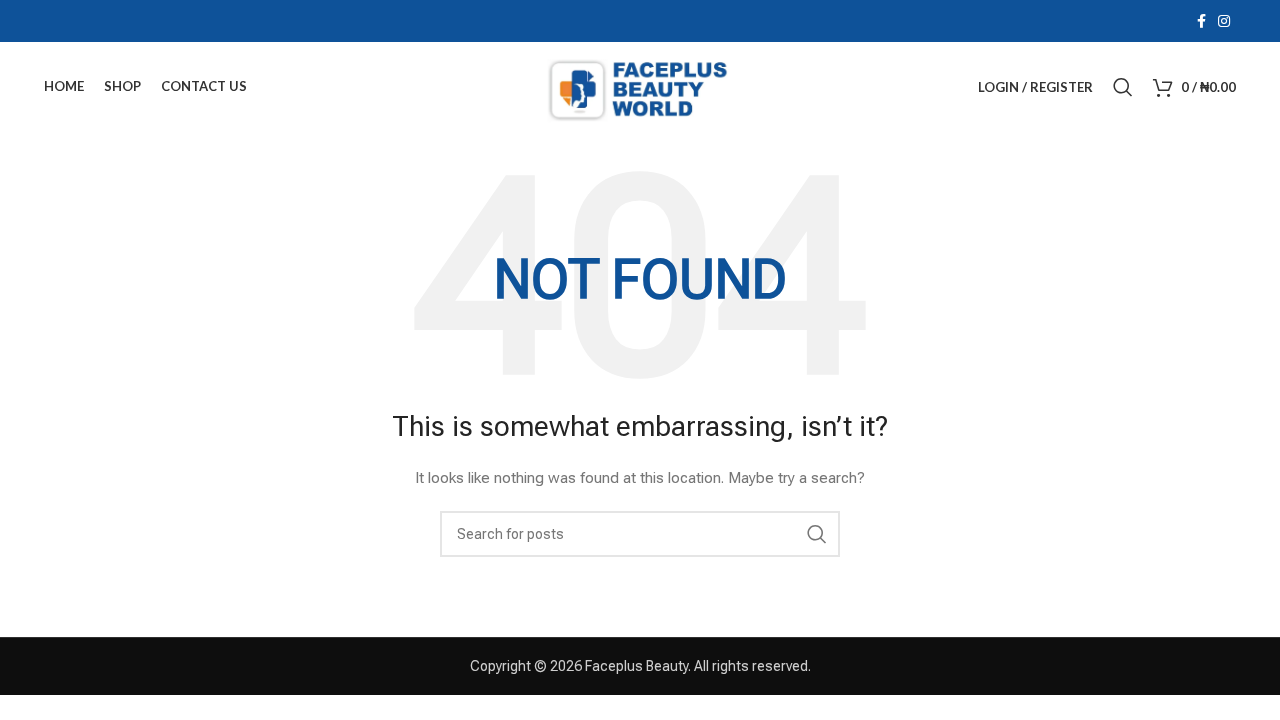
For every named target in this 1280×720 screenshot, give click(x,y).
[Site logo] (640, 86)
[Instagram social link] (1224, 21)
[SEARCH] (817, 534)
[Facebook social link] (1201, 21)
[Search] (1123, 87)
